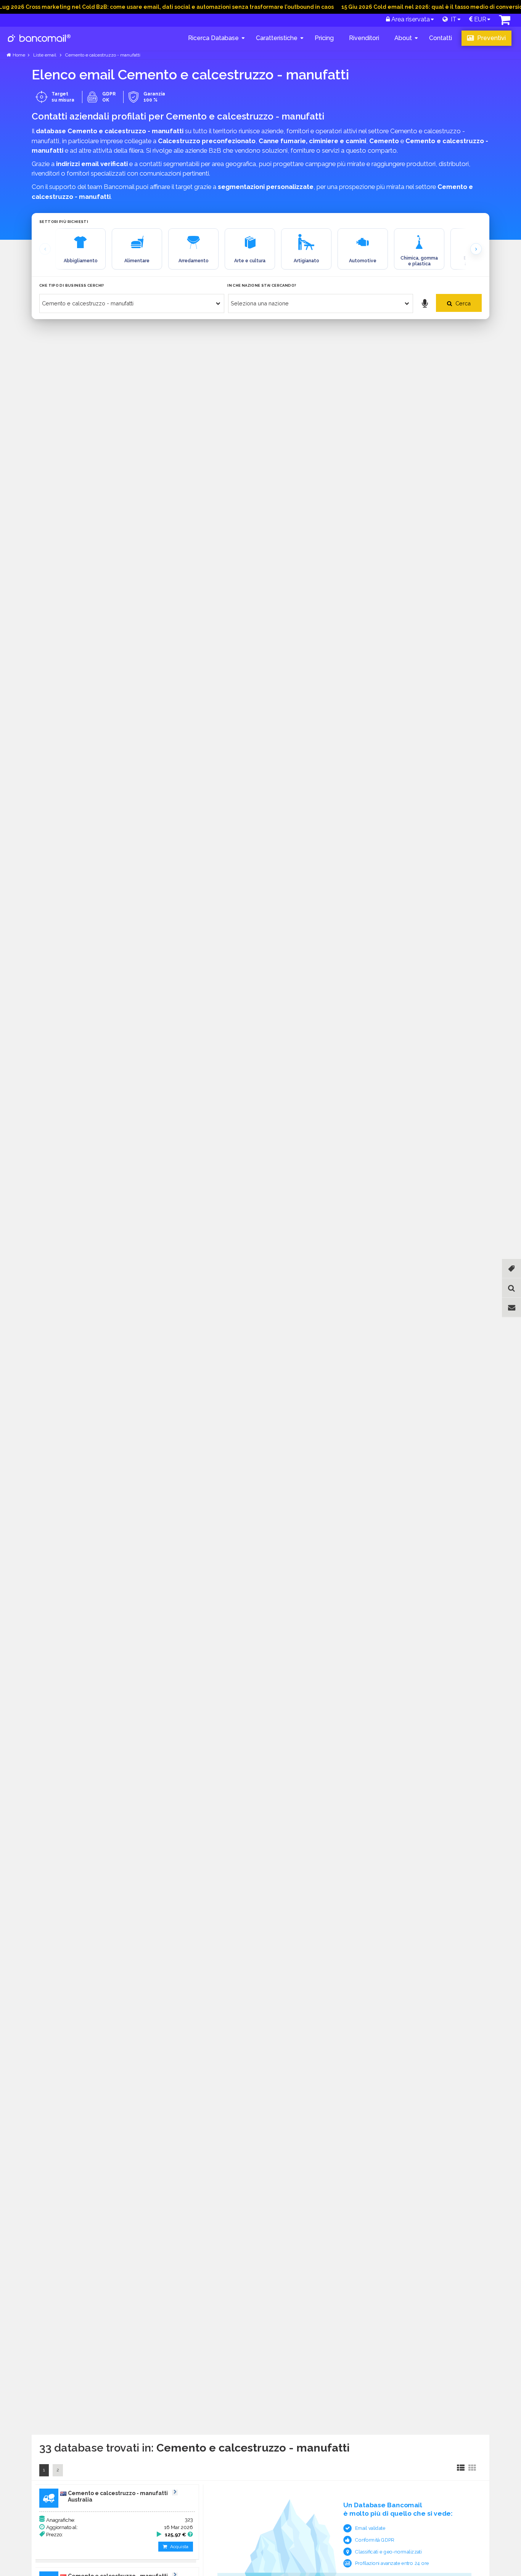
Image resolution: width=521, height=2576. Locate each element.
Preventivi (491, 38)
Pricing (324, 38)
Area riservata (410, 19)
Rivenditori (364, 38)
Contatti (441, 38)
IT (452, 19)
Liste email (45, 55)
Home (19, 55)
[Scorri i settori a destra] (476, 249)
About (403, 38)
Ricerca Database (213, 38)
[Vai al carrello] (505, 22)
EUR (479, 19)
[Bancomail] (39, 44)
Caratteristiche (277, 38)
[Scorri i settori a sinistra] (45, 249)
